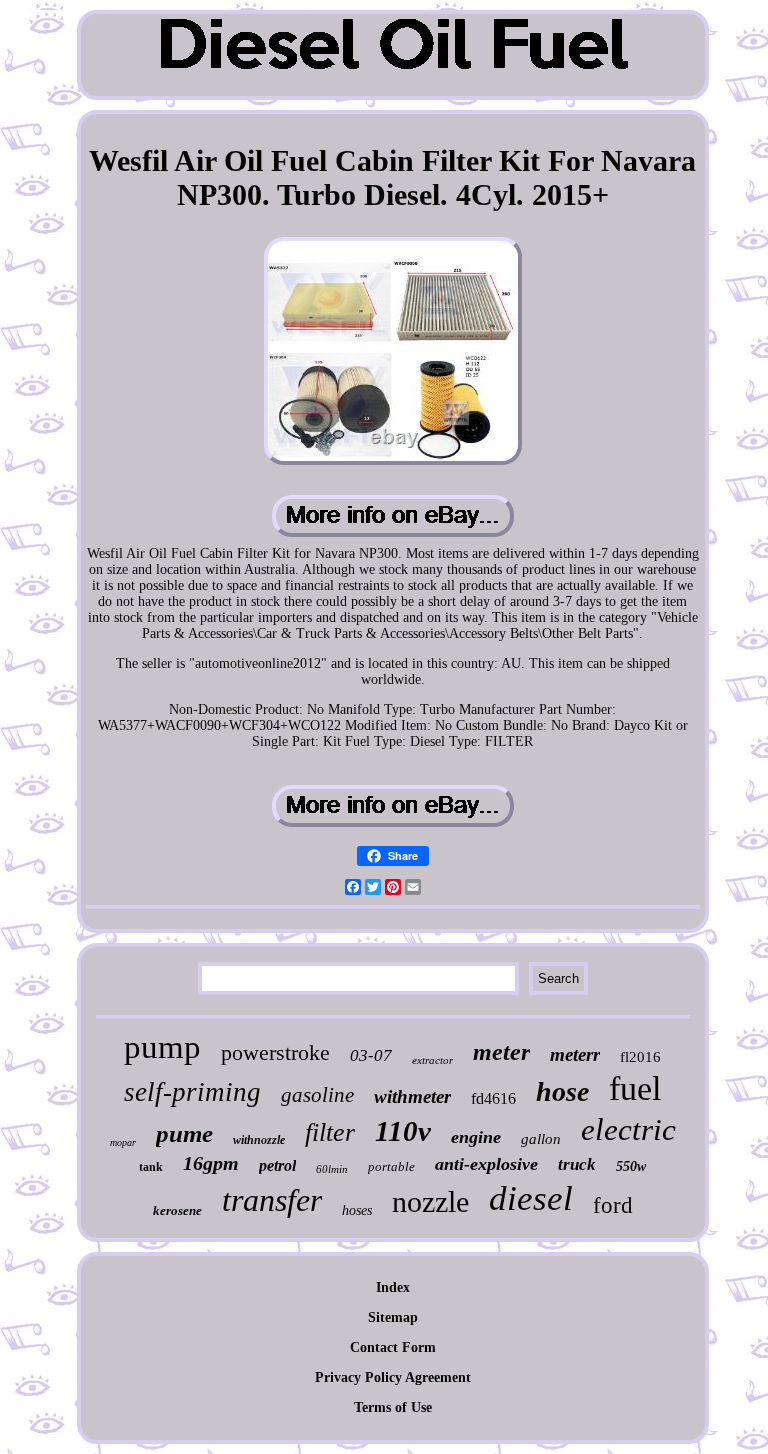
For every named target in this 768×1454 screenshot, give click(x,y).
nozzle (430, 1201)
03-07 (371, 1055)
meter (501, 1052)
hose (562, 1091)
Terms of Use (393, 1407)
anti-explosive (486, 1164)
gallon (541, 1139)
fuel (635, 1088)
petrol (277, 1165)
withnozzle (259, 1140)
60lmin (332, 1169)
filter (330, 1132)
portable (391, 1166)
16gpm (211, 1163)
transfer (272, 1200)
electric (628, 1129)
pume (184, 1133)
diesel (531, 1198)
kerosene (177, 1210)
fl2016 (640, 1057)
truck (577, 1164)
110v (403, 1131)
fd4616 (493, 1098)
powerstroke (275, 1052)
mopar (123, 1142)
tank (151, 1167)
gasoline (317, 1095)
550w (631, 1166)
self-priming (192, 1092)
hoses (357, 1210)
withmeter (412, 1096)
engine (476, 1137)
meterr (575, 1054)
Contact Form (393, 1347)
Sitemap (393, 1317)
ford (613, 1205)
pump (162, 1047)
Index (393, 1287)
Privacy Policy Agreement (393, 1377)
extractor (432, 1060)
